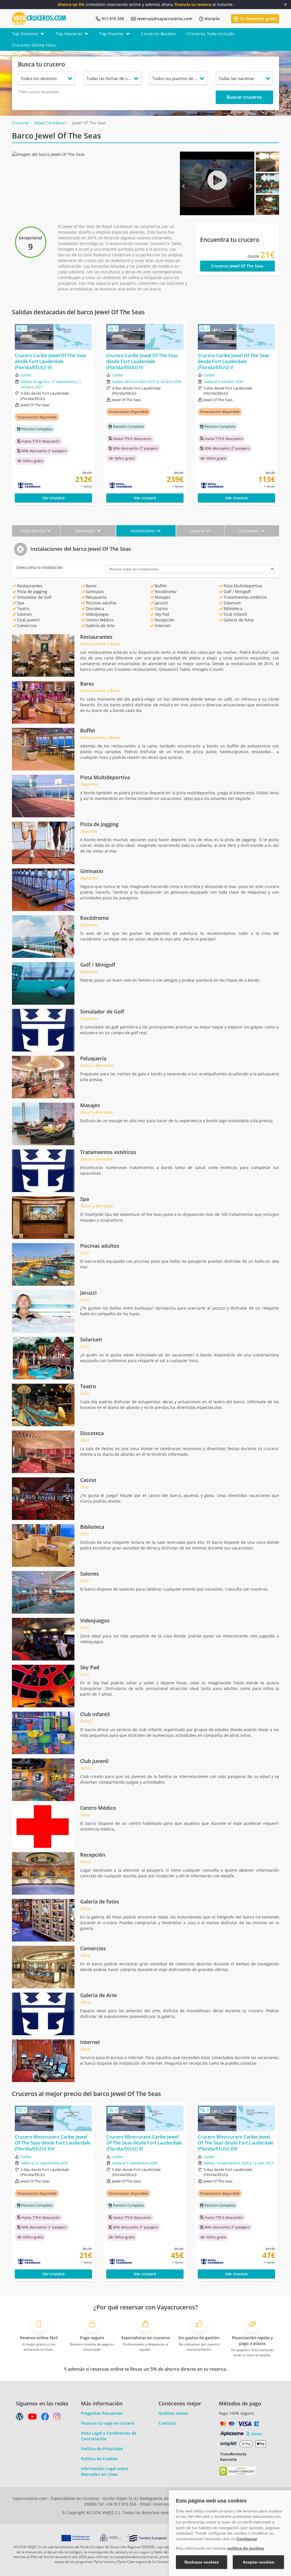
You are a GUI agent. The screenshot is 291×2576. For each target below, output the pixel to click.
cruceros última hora (34, 45)
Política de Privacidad (102, 2449)
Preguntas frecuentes (102, 2413)
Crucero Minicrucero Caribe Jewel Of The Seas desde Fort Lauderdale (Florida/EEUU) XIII (236, 2143)
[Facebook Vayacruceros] (45, 2418)
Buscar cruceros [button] (244, 97)
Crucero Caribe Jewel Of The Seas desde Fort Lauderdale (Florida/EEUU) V (234, 361)
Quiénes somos (173, 2413)
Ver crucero (54, 498)
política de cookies (246, 2548)
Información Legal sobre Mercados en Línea (105, 2471)
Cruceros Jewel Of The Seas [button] (237, 266)
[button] (185, 183)
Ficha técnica (34, 531)
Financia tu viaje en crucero (108, 2423)
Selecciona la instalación (40, 567)
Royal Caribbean (50, 123)
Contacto (168, 2423)
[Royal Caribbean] (43, 485)
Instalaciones (144, 531)
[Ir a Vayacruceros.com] (39, 18)
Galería (198, 531)
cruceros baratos (158, 34)
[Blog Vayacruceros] (20, 2418)
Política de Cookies (99, 2459)
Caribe (26, 375)
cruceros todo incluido (211, 34)
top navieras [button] (69, 34)
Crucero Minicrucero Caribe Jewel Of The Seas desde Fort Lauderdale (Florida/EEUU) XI (144, 2143)
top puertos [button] (112, 34)
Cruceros (20, 123)
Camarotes (86, 531)
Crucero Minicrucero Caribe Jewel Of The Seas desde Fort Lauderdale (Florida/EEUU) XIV (53, 2143)
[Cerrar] (285, 5)
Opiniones (249, 531)
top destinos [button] (25, 34)
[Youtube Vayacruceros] (32, 2418)
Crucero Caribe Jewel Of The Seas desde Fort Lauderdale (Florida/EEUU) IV (142, 361)
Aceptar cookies (258, 2562)
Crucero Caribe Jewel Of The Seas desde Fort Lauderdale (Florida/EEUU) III (51, 361)
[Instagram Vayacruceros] (57, 2418)
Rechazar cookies (202, 2562)
